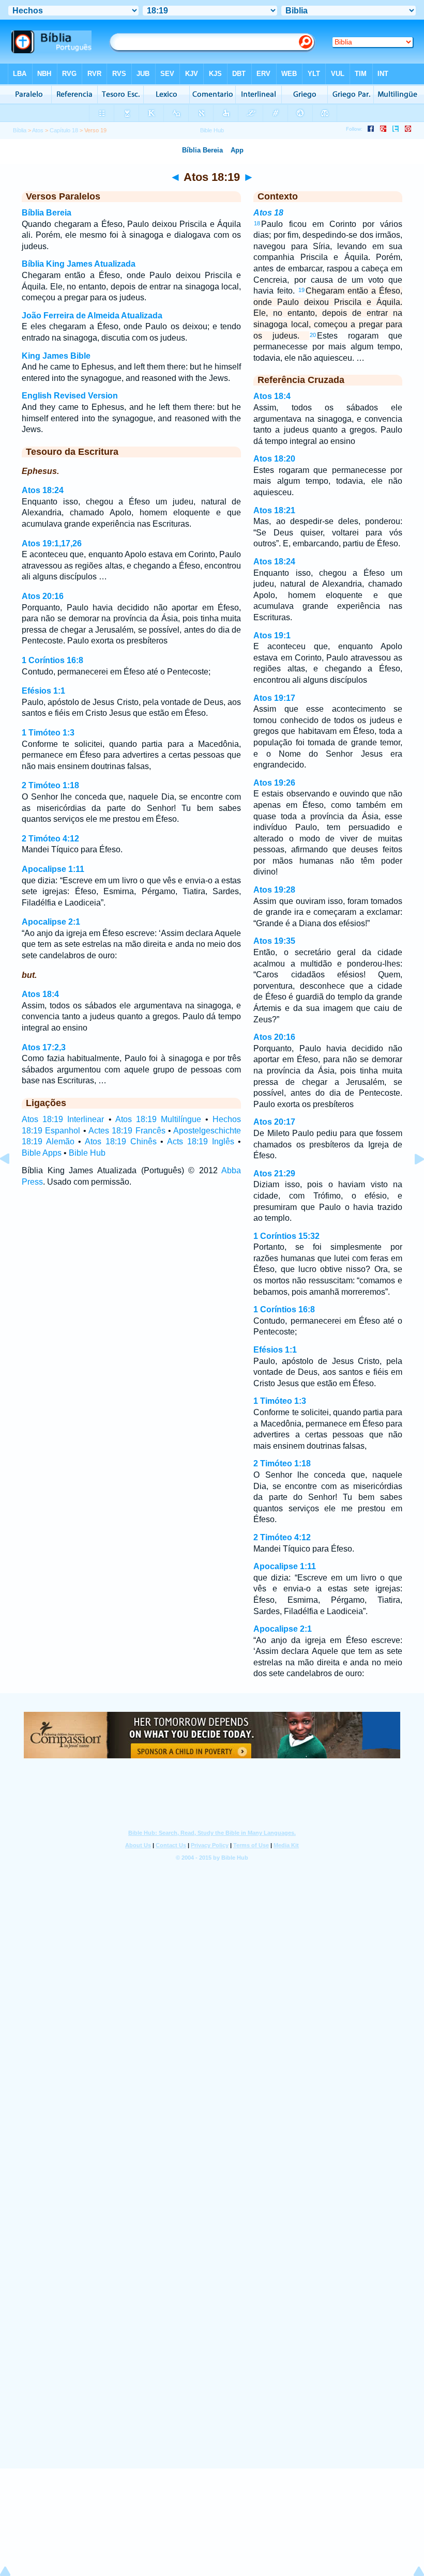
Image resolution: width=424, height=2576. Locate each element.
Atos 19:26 (274, 783)
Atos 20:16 (43, 596)
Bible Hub (87, 1153)
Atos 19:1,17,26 (52, 543)
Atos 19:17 (274, 698)
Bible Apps (42, 1153)
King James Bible (56, 356)
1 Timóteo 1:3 (48, 733)
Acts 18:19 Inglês (200, 1141)
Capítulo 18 (64, 130)
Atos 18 (268, 213)
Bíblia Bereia (47, 213)
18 (257, 223)
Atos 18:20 (274, 459)
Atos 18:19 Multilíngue (158, 1119)
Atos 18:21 (274, 510)
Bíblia (20, 130)
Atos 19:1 (272, 635)
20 (313, 335)
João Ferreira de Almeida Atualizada (92, 316)
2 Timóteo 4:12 (50, 839)
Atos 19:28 (274, 890)
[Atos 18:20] (411, 1182)
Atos (38, 130)
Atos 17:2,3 (44, 1047)
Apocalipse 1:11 (53, 869)
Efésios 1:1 (43, 691)
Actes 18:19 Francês (127, 1131)
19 (301, 290)
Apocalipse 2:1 (51, 922)
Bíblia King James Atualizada (79, 264)
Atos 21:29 (274, 1174)
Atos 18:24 (43, 490)
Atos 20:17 (274, 1122)
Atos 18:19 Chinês (120, 1141)
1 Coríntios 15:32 (286, 1236)
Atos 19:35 (274, 941)
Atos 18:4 (40, 994)
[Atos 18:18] (13, 1182)
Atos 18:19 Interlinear (63, 1119)
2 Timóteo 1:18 (50, 785)
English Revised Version (70, 396)
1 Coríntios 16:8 (52, 660)
